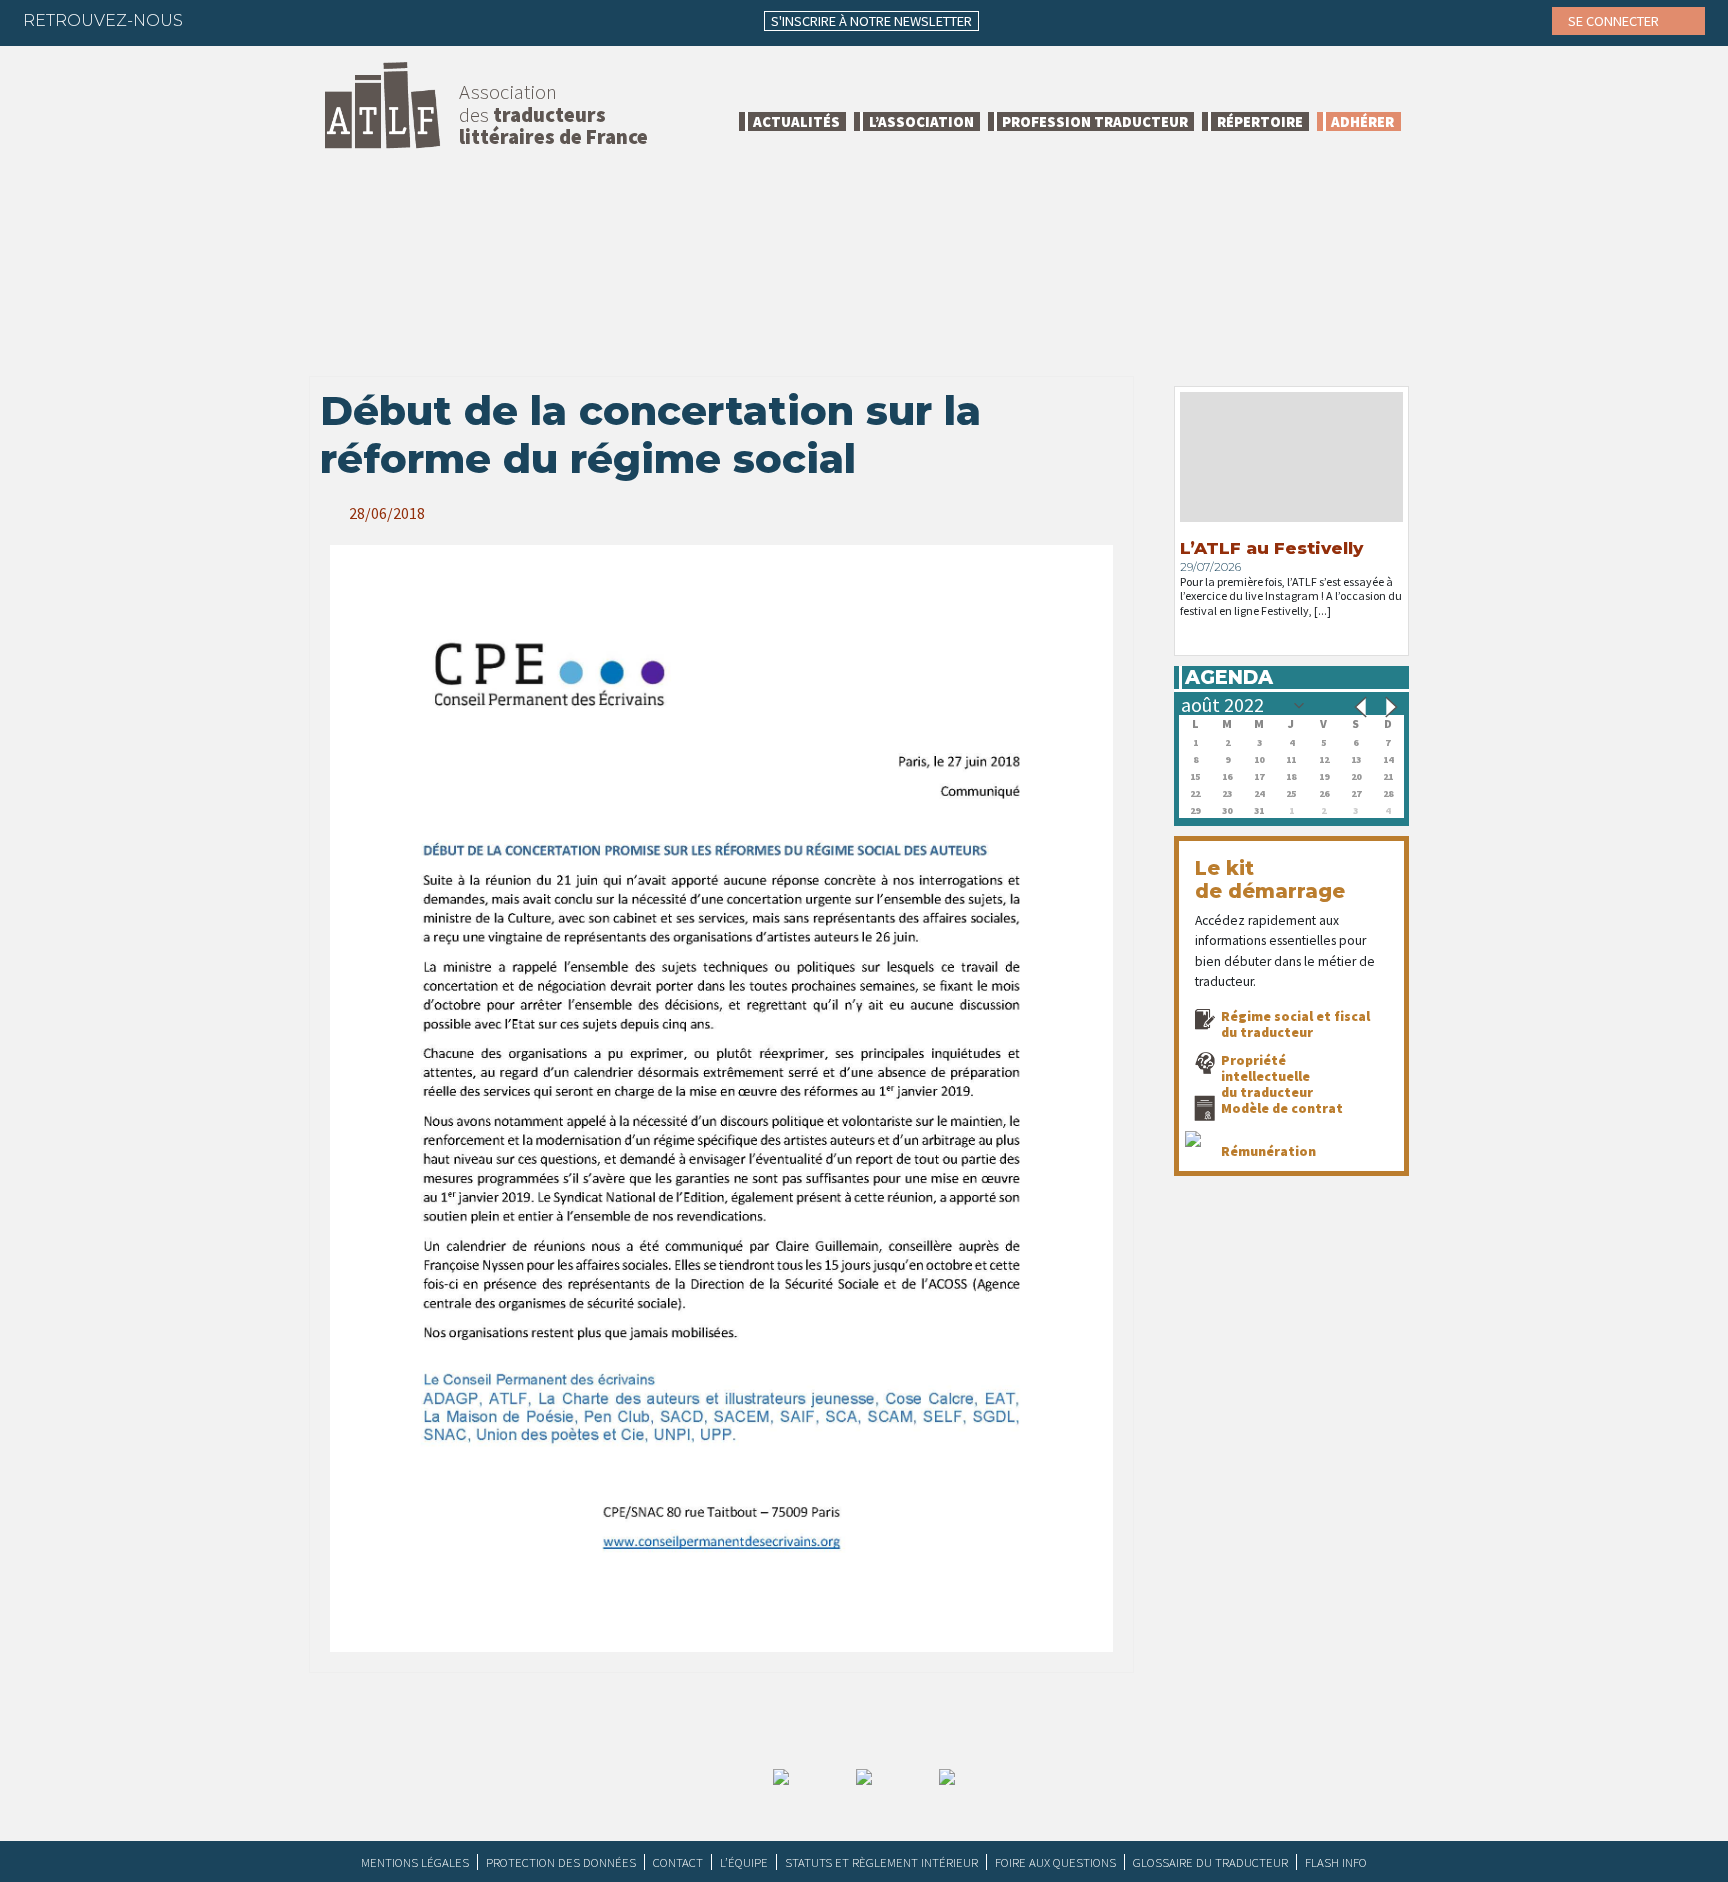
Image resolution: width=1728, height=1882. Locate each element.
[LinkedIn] (294, 20)
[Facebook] (216, 20)
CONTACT (678, 1862)
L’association (921, 121)
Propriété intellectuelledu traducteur (1267, 1076)
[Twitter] (255, 20)
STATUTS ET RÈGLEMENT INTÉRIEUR (881, 1862)
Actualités (796, 121)
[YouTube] (372, 20)
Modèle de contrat (1282, 1108)
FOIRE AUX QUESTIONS (1055, 1862)
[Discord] (411, 20)
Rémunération (1268, 1151)
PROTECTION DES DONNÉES (561, 1862)
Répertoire (1260, 121)
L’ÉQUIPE (744, 1862)
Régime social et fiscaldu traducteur (1295, 1024)
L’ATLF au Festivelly (1271, 548)
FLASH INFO (1336, 1862)
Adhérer (1362, 121)
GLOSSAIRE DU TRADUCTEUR (1210, 1862)
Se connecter (1615, 21)
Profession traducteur (1095, 121)
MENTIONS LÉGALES (415, 1862)
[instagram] (333, 20)
